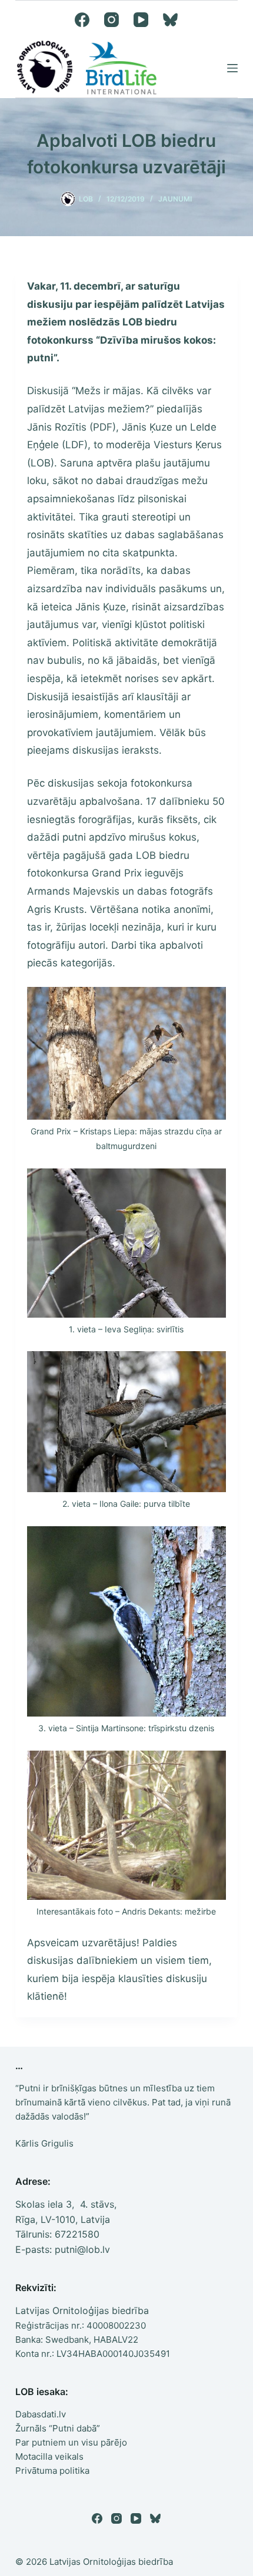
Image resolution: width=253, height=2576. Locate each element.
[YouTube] (141, 20)
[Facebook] (82, 20)
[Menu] (232, 68)
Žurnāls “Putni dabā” (58, 2428)
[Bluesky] (170, 20)
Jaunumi (175, 199)
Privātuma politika (52, 2471)
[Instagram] (111, 20)
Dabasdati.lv (41, 2414)
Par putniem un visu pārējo (71, 2442)
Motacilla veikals (49, 2456)
